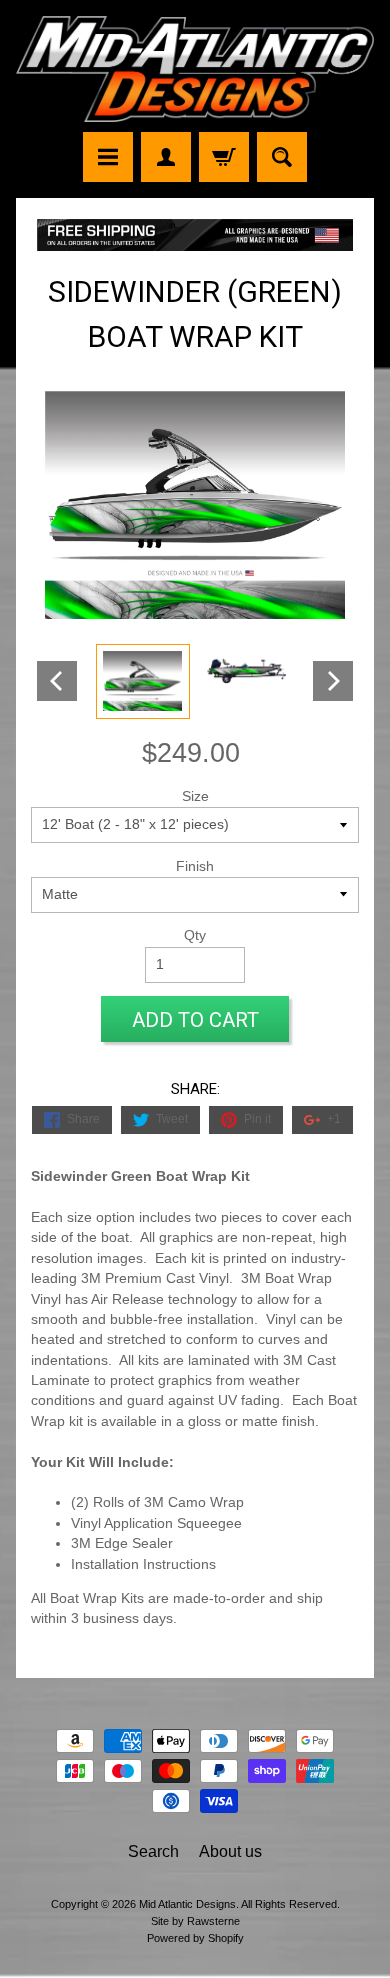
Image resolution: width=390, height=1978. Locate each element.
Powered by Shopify (195, 1938)
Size (195, 796)
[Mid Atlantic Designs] (195, 69)
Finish (195, 866)
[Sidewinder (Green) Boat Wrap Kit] (143, 681)
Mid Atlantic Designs (187, 1904)
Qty (195, 935)
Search (153, 1851)
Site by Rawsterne (195, 1921)
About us (230, 1851)
